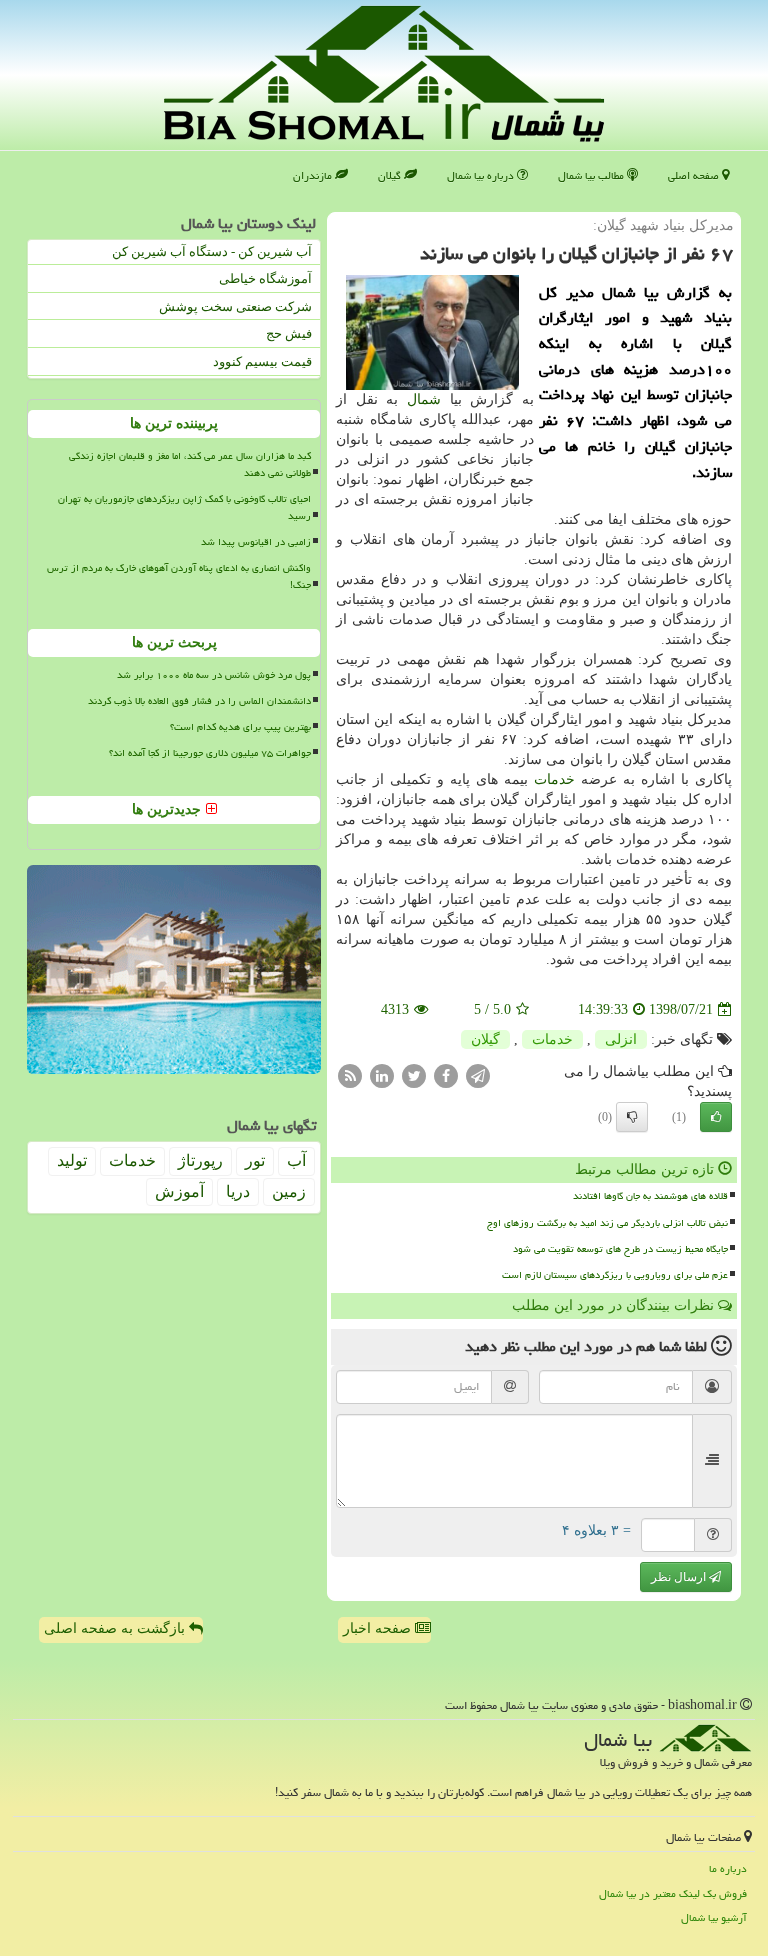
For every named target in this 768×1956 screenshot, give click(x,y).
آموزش (179, 1191)
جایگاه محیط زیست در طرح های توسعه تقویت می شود (620, 1249)
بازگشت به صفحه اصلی (116, 1628)
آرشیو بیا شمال (714, 1917)
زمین (289, 1191)
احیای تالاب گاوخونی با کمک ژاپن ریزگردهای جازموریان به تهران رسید (184, 507)
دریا (238, 1191)
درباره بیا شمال (482, 175)
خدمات (554, 779)
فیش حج (289, 333)
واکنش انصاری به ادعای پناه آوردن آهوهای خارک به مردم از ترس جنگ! (179, 576)
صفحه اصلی (695, 175)
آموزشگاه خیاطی (265, 278)
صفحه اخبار (379, 1628)
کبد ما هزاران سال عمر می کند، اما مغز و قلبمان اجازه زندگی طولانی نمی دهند (190, 464)
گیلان (391, 175)
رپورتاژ (200, 1160)
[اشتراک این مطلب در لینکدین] (382, 1075)
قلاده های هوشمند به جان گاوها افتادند (650, 1196)
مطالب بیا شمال (592, 175)
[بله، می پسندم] (716, 1117)
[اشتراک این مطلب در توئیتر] (414, 1075)
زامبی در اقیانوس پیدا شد (256, 542)
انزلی (621, 1039)
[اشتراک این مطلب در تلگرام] (478, 1075)
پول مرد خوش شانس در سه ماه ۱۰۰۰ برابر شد (214, 675)
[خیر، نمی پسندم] (632, 1117)
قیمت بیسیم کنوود (262, 361)
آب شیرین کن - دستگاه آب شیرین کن (212, 251)
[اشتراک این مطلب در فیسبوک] (446, 1075)
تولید (72, 1160)
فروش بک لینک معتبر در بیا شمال (673, 1893)
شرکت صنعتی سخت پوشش (235, 306)
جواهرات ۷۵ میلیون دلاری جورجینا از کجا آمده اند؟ (210, 753)
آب (296, 1160)
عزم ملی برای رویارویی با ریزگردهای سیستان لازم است (615, 1275)
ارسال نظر (680, 1577)
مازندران (314, 175)
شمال (424, 399)
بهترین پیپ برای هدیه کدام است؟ (240, 727)
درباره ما (728, 1868)
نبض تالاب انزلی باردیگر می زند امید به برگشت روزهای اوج (607, 1223)
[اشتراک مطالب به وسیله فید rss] (350, 1075)
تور (255, 1160)
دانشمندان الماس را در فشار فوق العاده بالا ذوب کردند (199, 701)
